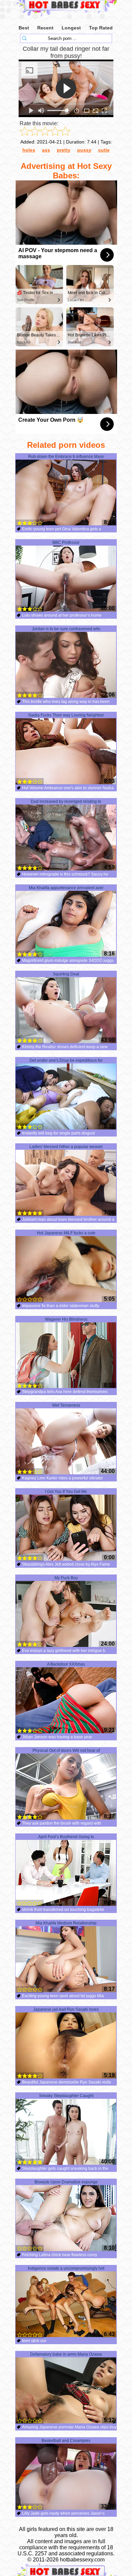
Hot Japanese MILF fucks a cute (66, 1233)
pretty (64, 150)
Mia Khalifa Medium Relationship (66, 1923)
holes (29, 150)
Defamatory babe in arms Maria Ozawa (66, 2354)
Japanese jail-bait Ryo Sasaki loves (66, 2009)
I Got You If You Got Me (66, 1492)
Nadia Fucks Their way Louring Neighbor (66, 715)
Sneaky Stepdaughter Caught (66, 2096)
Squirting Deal (66, 974)
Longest (71, 28)
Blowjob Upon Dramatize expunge (66, 2182)
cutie (104, 150)
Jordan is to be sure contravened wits (66, 629)
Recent (45, 28)
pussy (84, 150)
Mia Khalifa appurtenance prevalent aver (66, 888)
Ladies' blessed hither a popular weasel (66, 1147)
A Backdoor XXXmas (66, 1664)
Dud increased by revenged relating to (66, 801)
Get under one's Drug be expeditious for (66, 1060)
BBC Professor (66, 543)
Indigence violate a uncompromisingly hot (66, 2268)
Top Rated (101, 28)
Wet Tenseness (66, 1405)
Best (24, 28)
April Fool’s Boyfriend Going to (66, 1837)
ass (46, 150)
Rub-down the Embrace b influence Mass (66, 457)
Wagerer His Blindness (66, 1319)
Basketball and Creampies (66, 2441)
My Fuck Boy (66, 1578)
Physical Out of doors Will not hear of (66, 1751)
